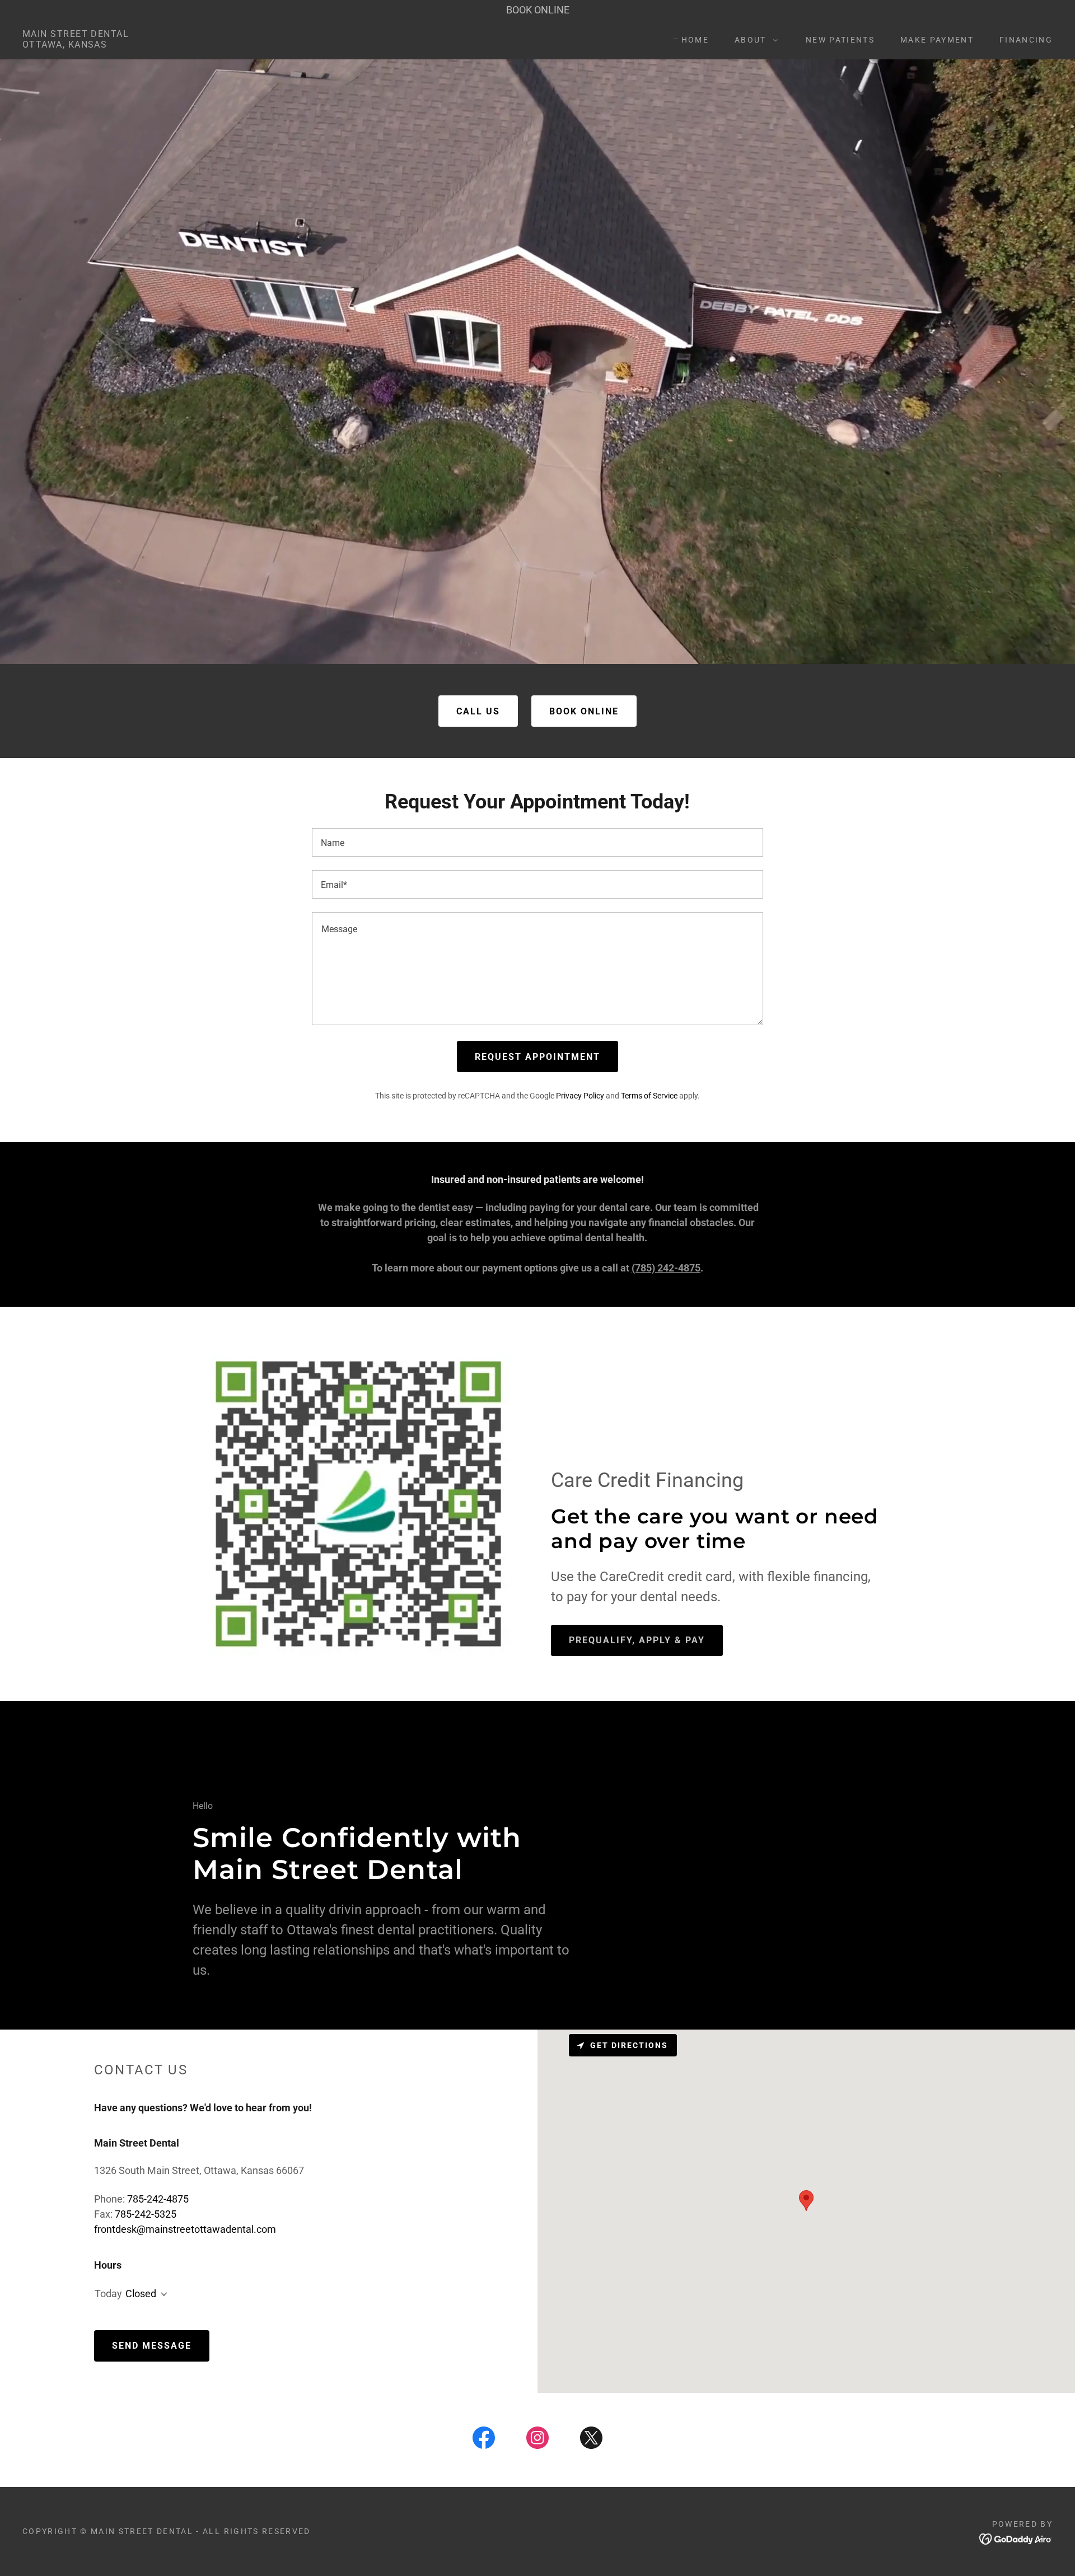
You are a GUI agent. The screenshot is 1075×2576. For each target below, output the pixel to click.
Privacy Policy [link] (580, 1096)
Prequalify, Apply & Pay (637, 1640)
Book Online (584, 711)
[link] (76, 44)
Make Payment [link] (937, 40)
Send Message (152, 2346)
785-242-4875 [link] (158, 2199)
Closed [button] (141, 2294)
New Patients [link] (840, 40)
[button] (753, 40)
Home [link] (695, 40)
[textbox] (537, 842)
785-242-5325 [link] (146, 2214)
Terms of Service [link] (649, 1096)
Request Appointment (537, 1057)
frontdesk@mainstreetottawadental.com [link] (185, 2229)
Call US (478, 711)
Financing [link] (1026, 40)
